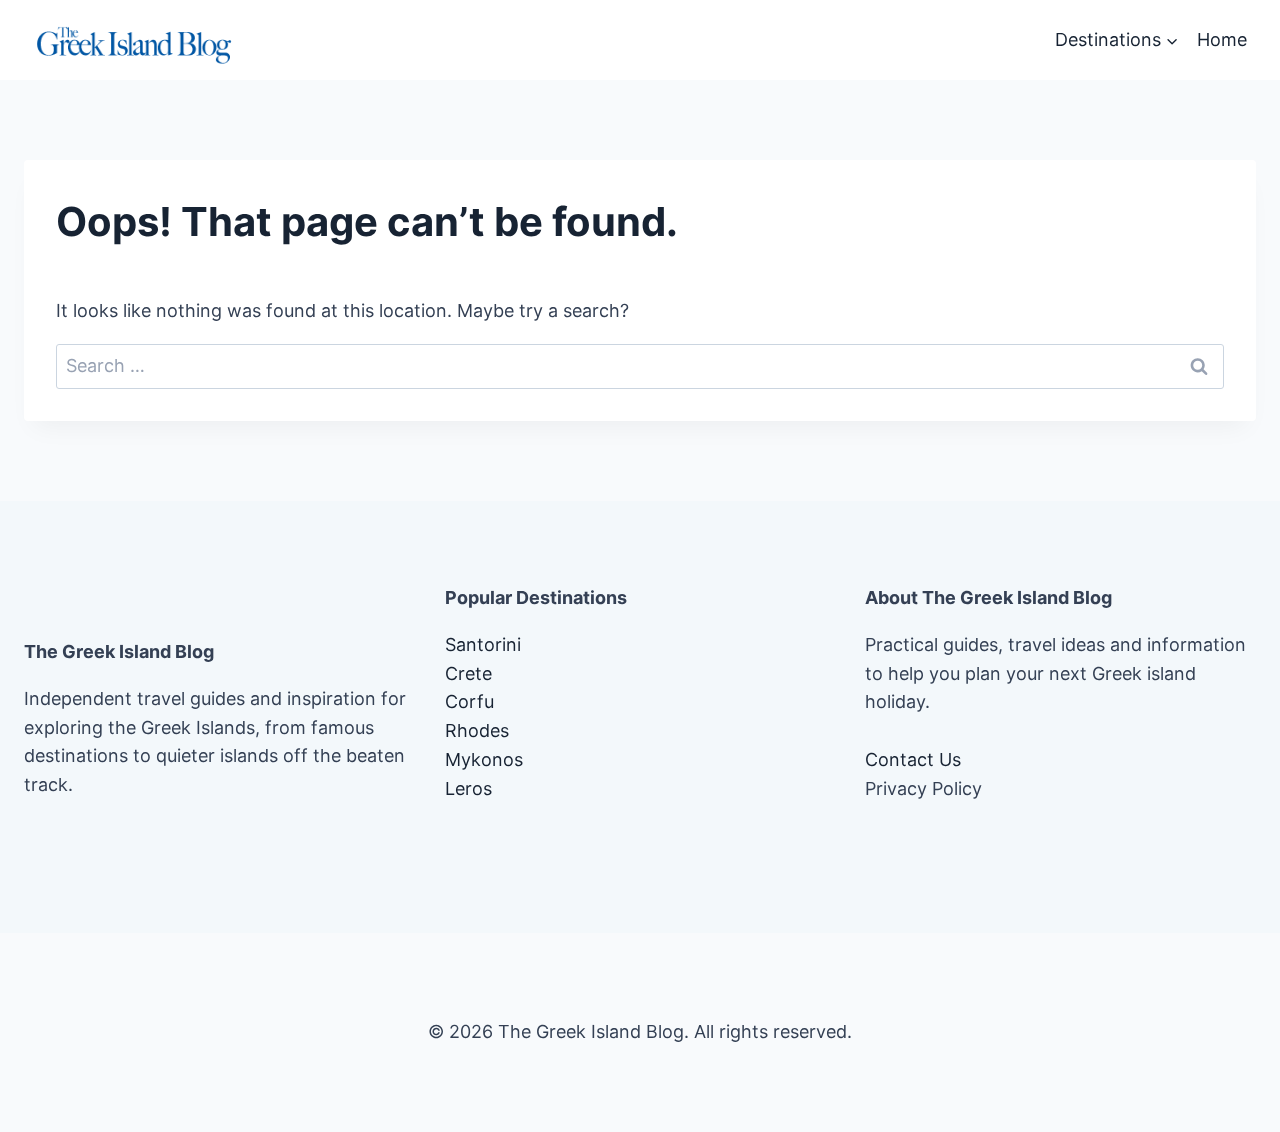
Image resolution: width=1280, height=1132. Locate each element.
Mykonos (484, 759)
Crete (468, 673)
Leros (468, 788)
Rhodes (477, 730)
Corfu (469, 701)
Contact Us (913, 759)
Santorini (483, 644)
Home (1222, 39)
